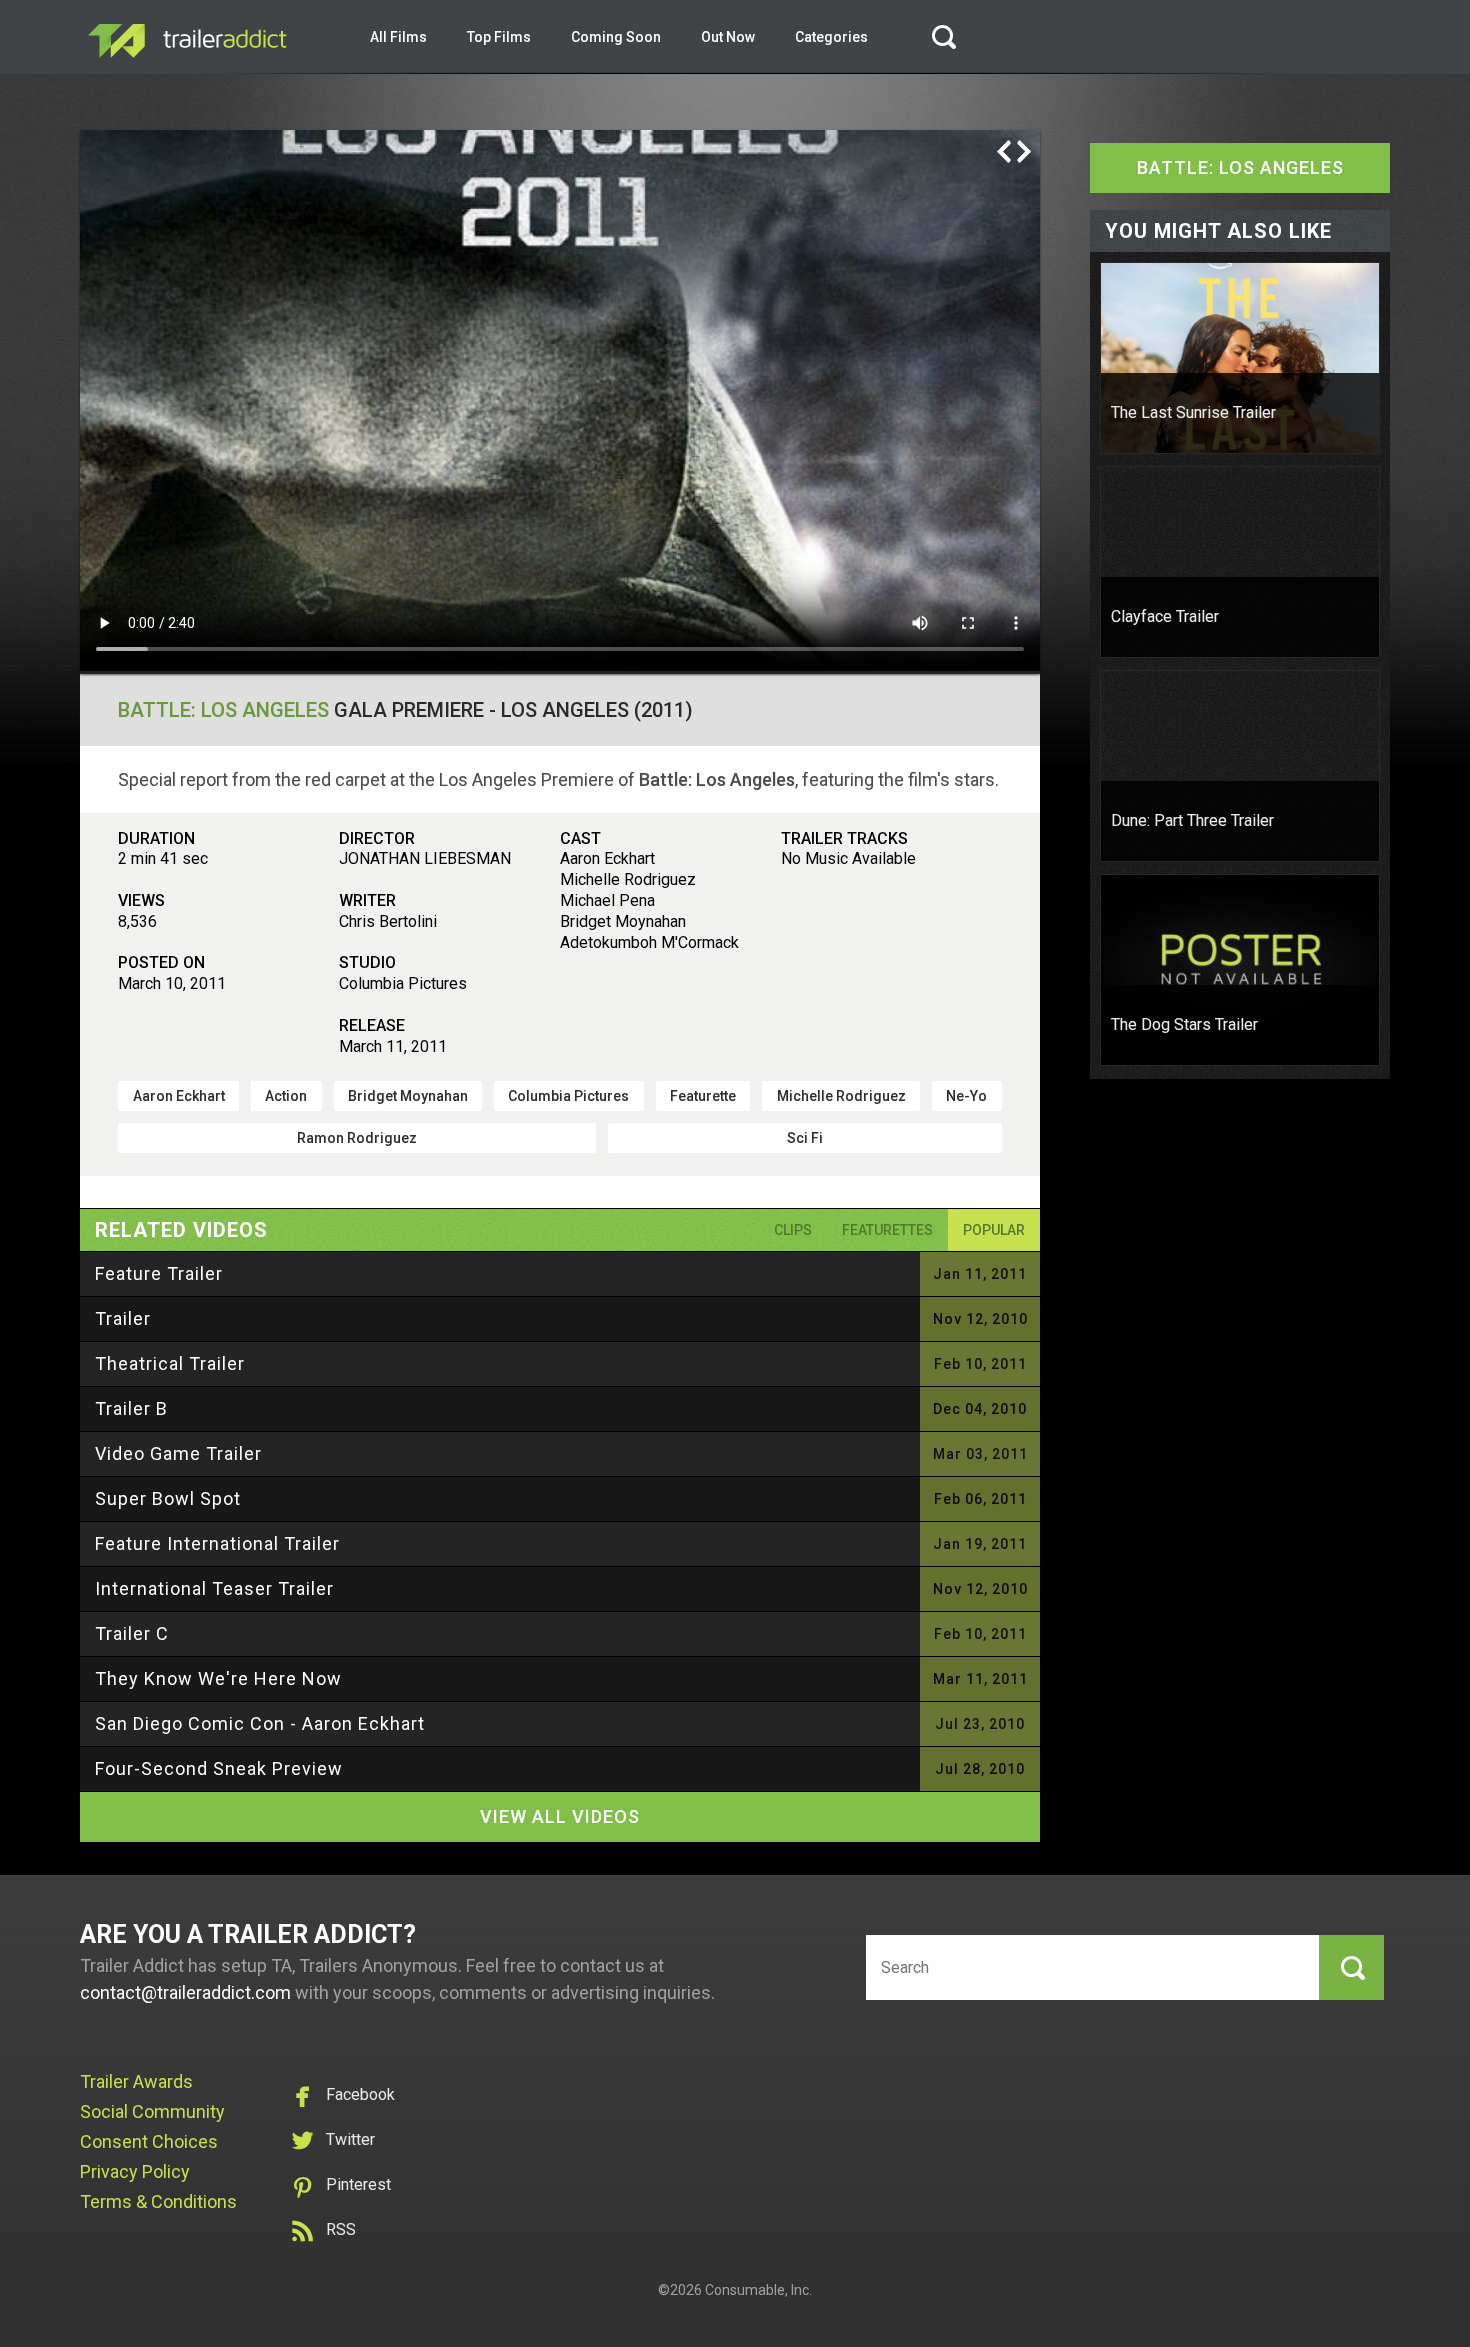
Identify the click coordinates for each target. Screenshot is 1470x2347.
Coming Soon (616, 37)
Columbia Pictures (568, 1096)
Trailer (123, 1318)
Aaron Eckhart (179, 1096)
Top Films (499, 37)
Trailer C (132, 1633)
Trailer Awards (136, 2081)
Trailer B (131, 1408)
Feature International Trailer (217, 1543)
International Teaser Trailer (214, 1588)
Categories (831, 37)
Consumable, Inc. (758, 2290)
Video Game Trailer (178, 1453)
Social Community (152, 2111)
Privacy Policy (135, 2171)
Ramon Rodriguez (357, 1138)
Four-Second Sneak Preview (219, 1768)
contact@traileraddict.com (185, 1992)
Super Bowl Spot (168, 1498)
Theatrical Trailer (170, 1363)
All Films (398, 37)
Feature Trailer (159, 1273)
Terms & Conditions (158, 2201)
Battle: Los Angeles (223, 710)
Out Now (728, 37)
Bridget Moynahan (408, 1096)
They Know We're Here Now (218, 1678)
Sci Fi (805, 1138)
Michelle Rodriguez (841, 1096)
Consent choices (149, 2141)
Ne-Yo (966, 1096)
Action (286, 1096)
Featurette (703, 1096)
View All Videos (560, 1816)
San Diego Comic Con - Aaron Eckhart (260, 1723)
